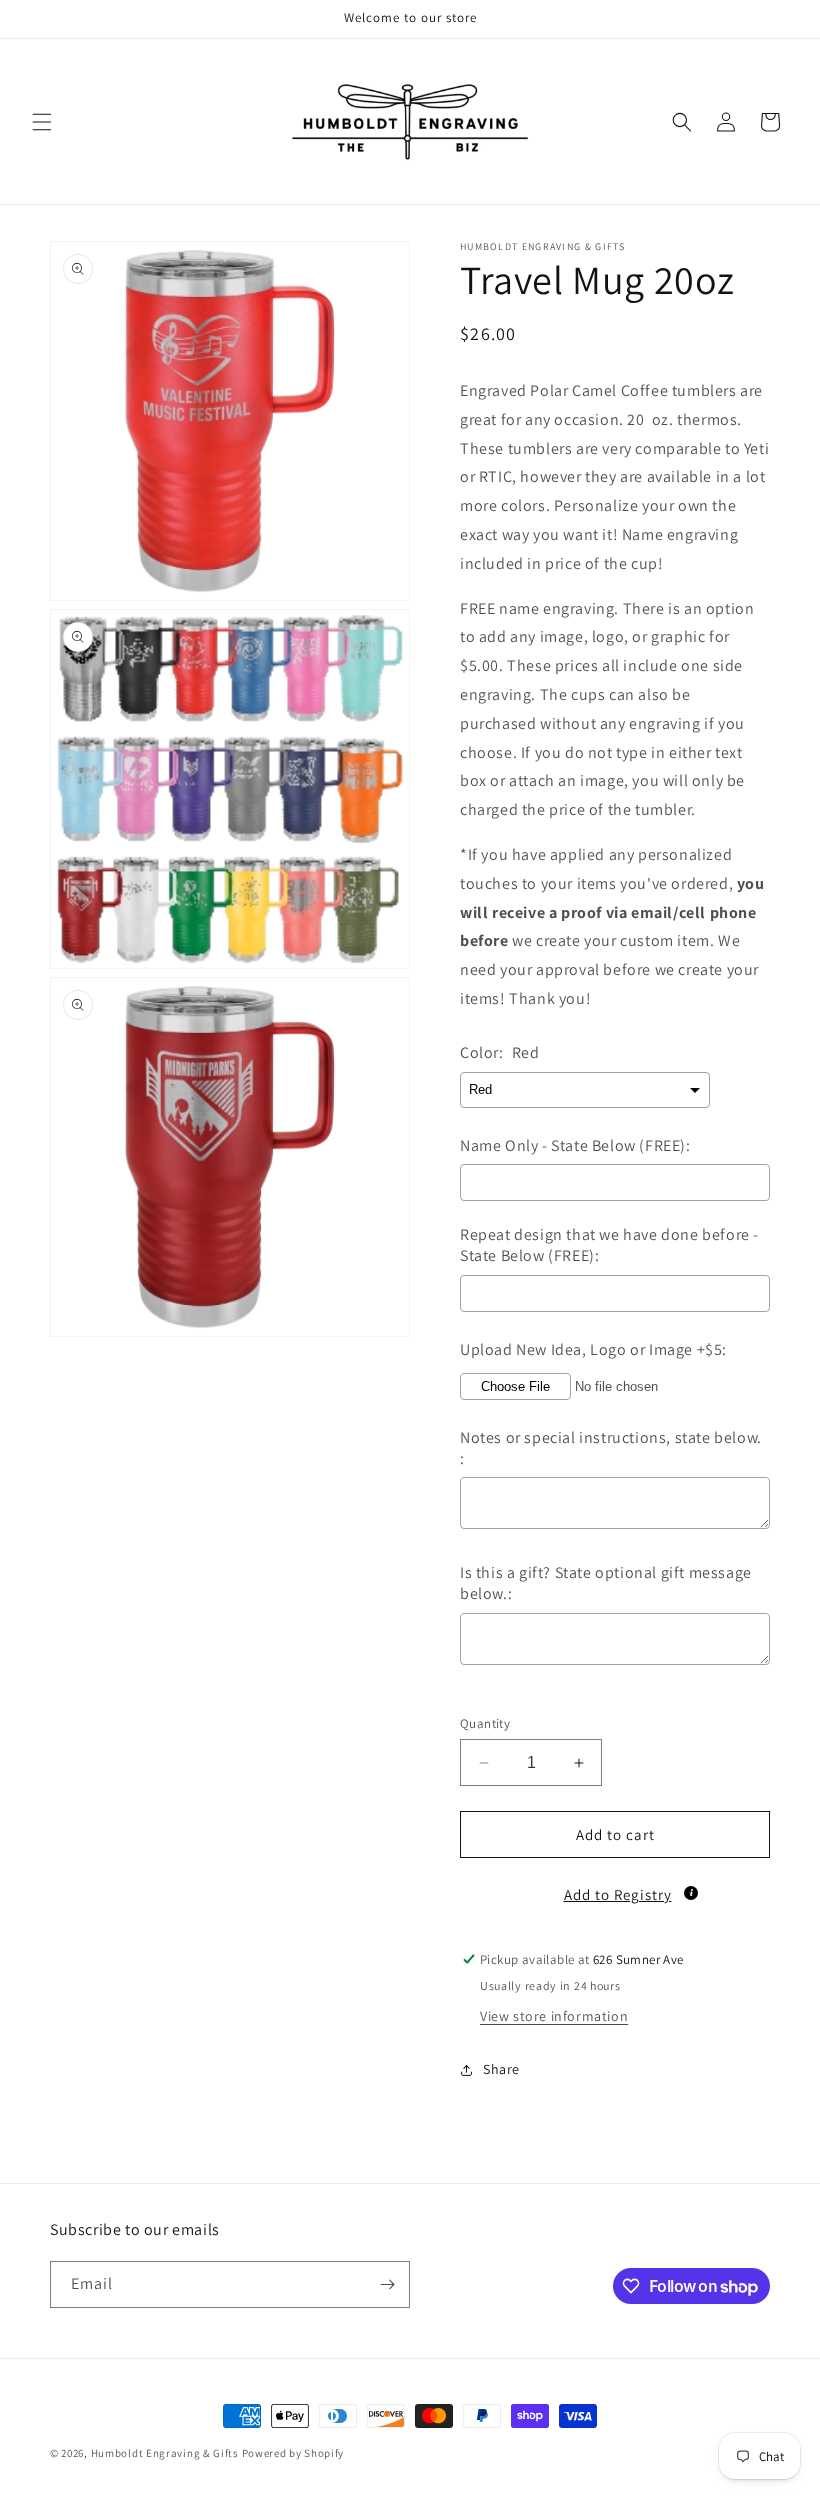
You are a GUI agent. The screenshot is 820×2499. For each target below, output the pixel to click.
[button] (42, 122)
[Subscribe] (387, 2284)
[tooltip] (691, 1893)
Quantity (485, 1723)
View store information (554, 2016)
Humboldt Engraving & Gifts (165, 2453)
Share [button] (501, 2069)
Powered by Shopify (293, 2453)
